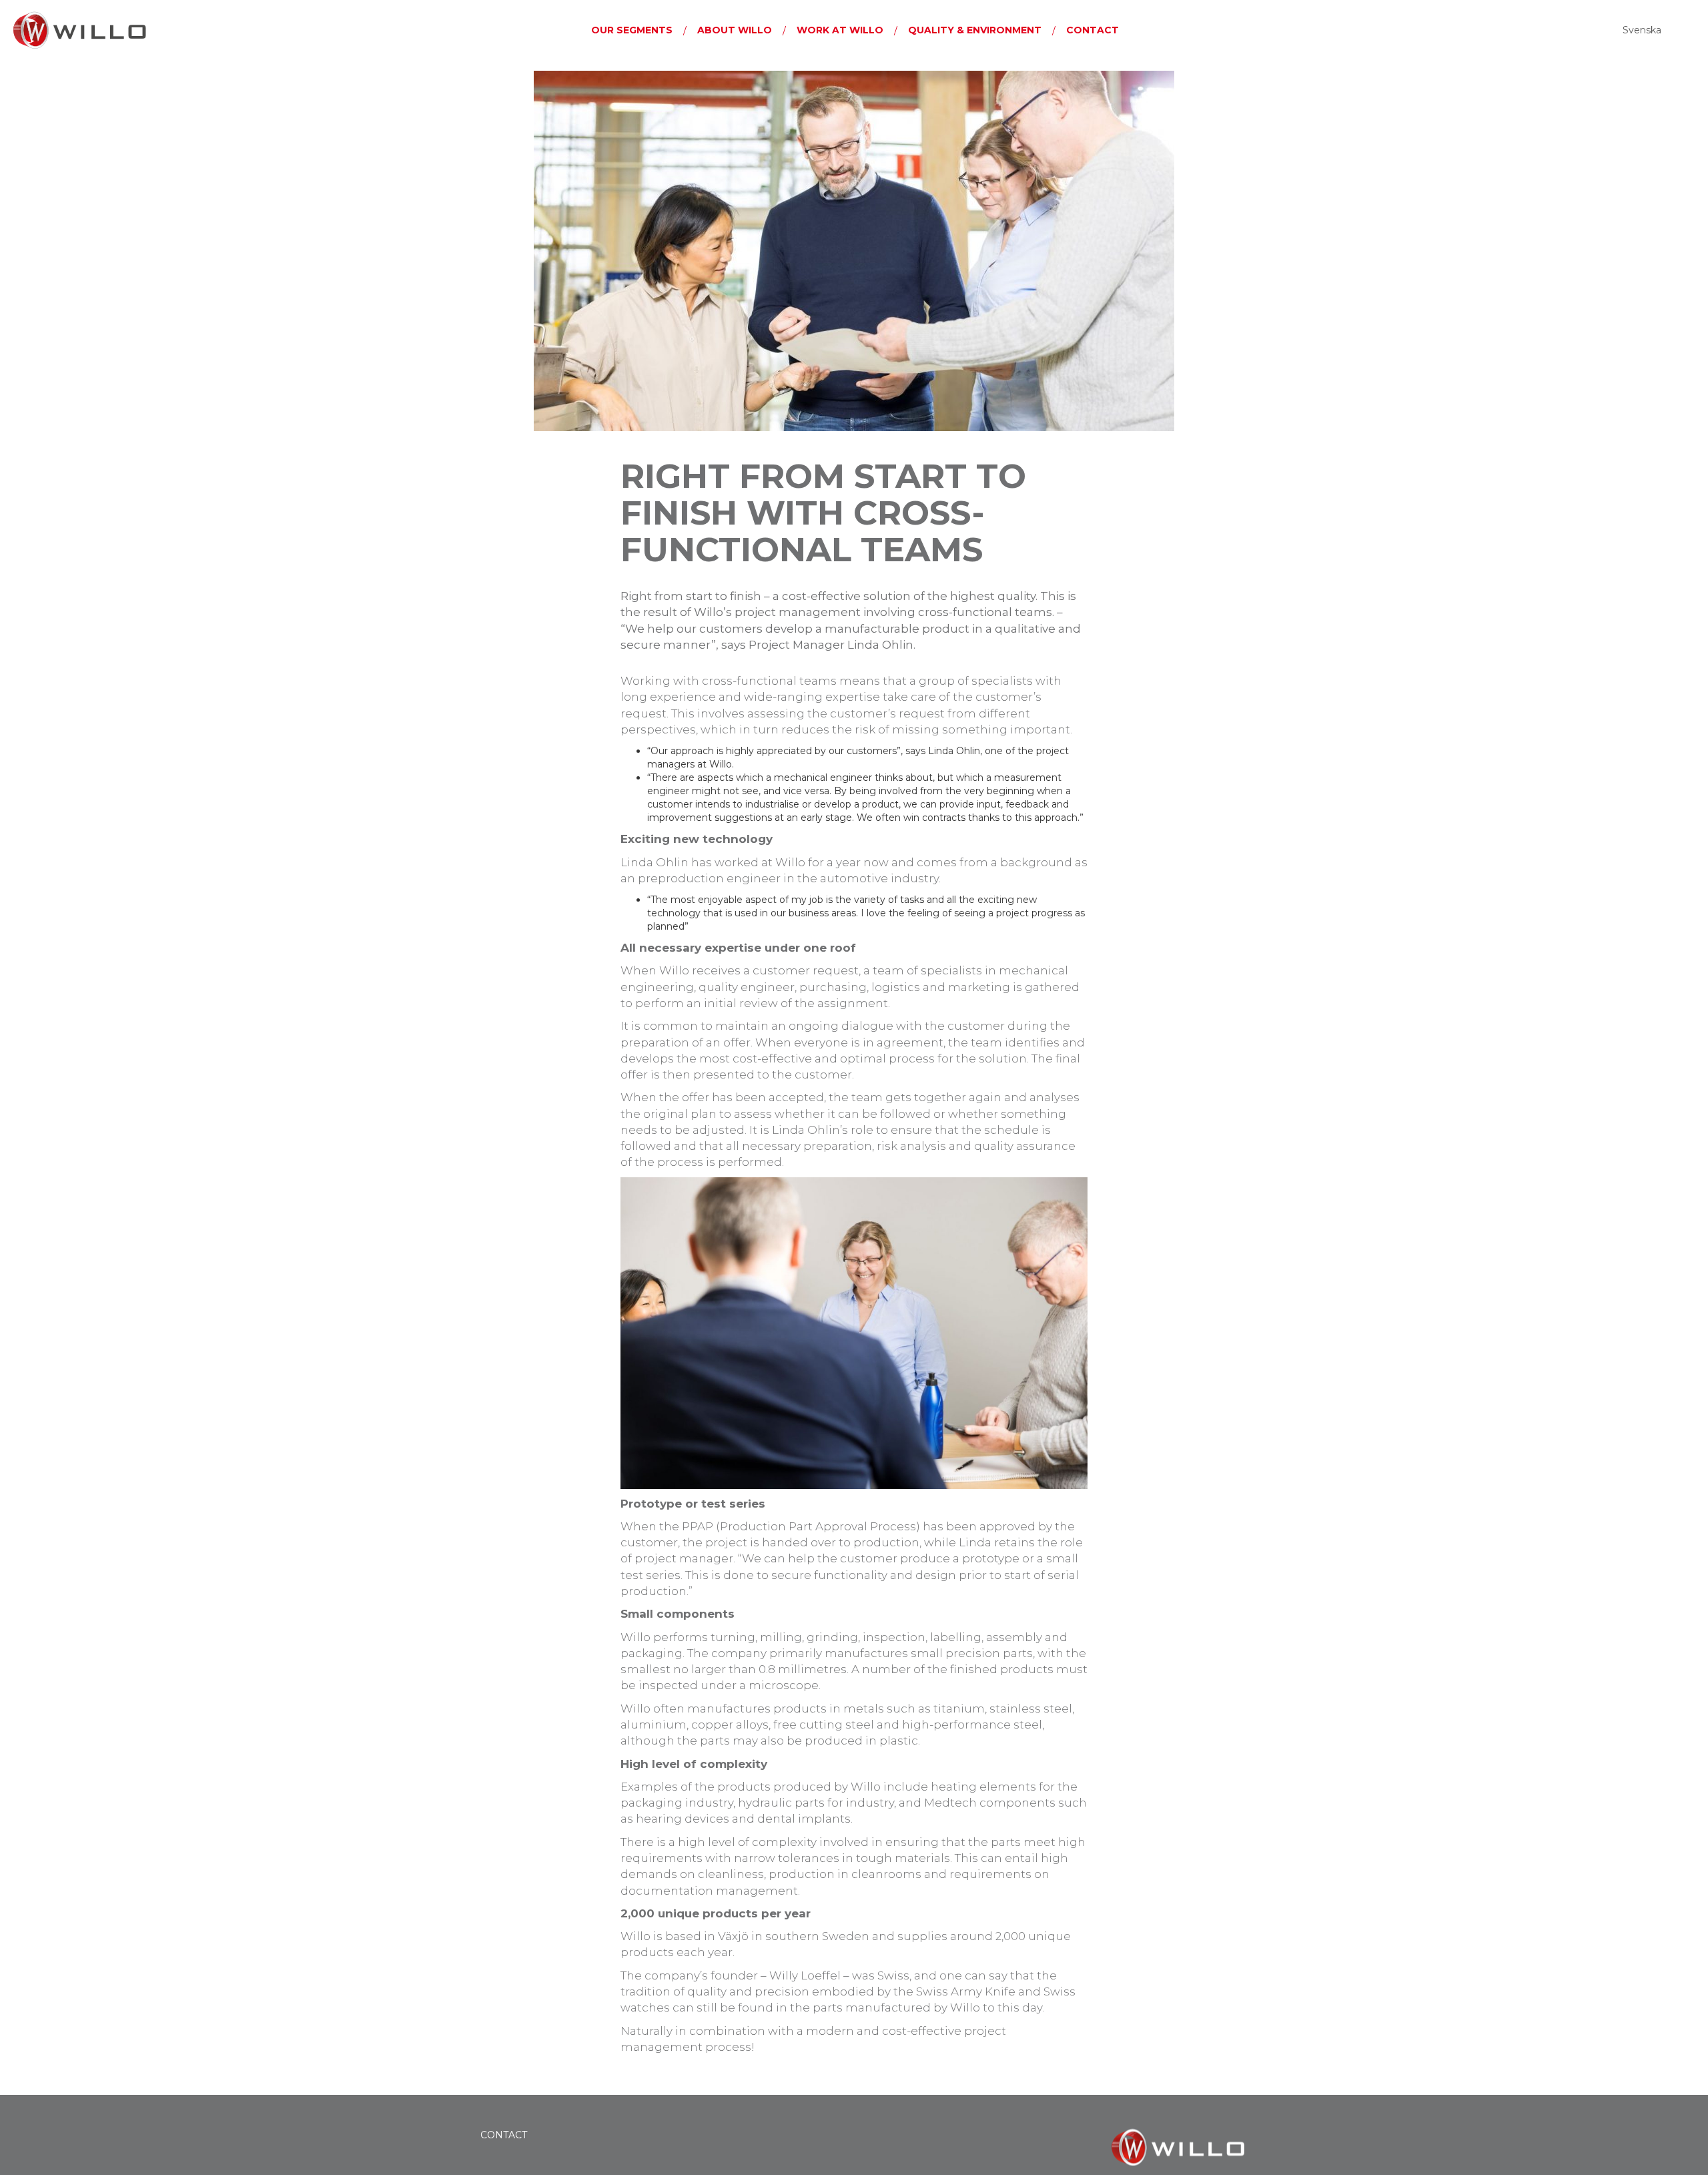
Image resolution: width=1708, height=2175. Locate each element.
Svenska (1642, 30)
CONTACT (504, 2135)
